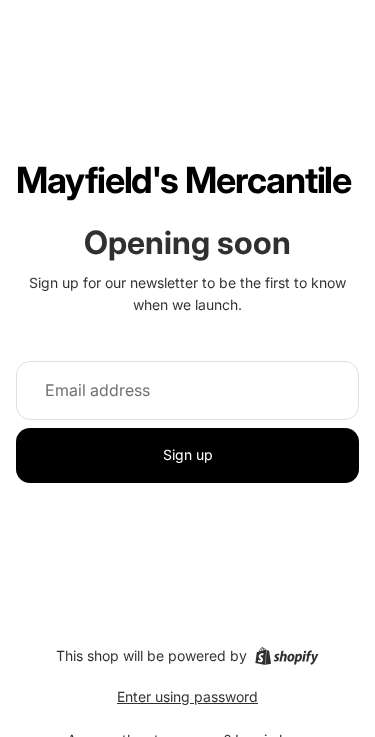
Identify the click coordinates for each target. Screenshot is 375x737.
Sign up (188, 454)
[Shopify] (286, 656)
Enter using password (187, 696)
